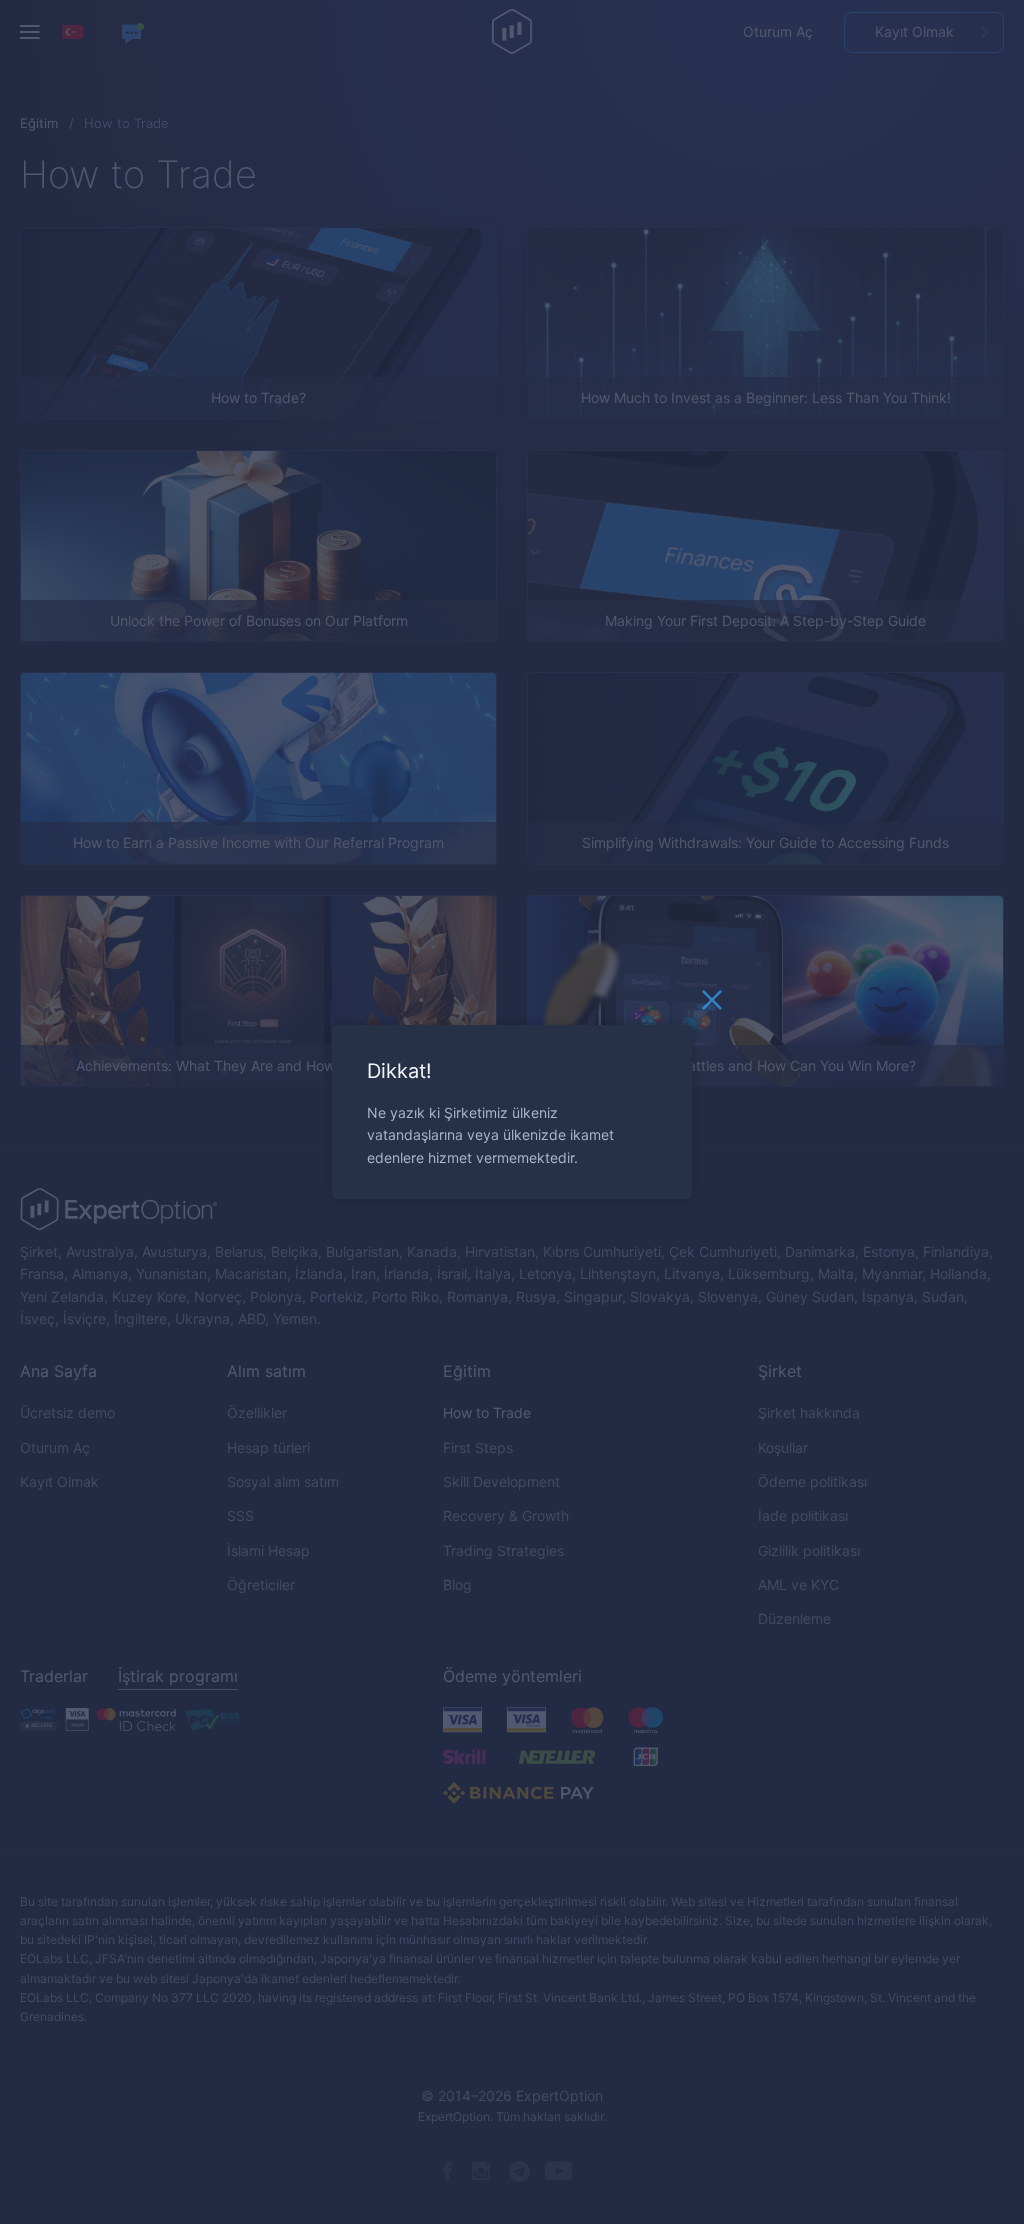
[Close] (712, 1005)
